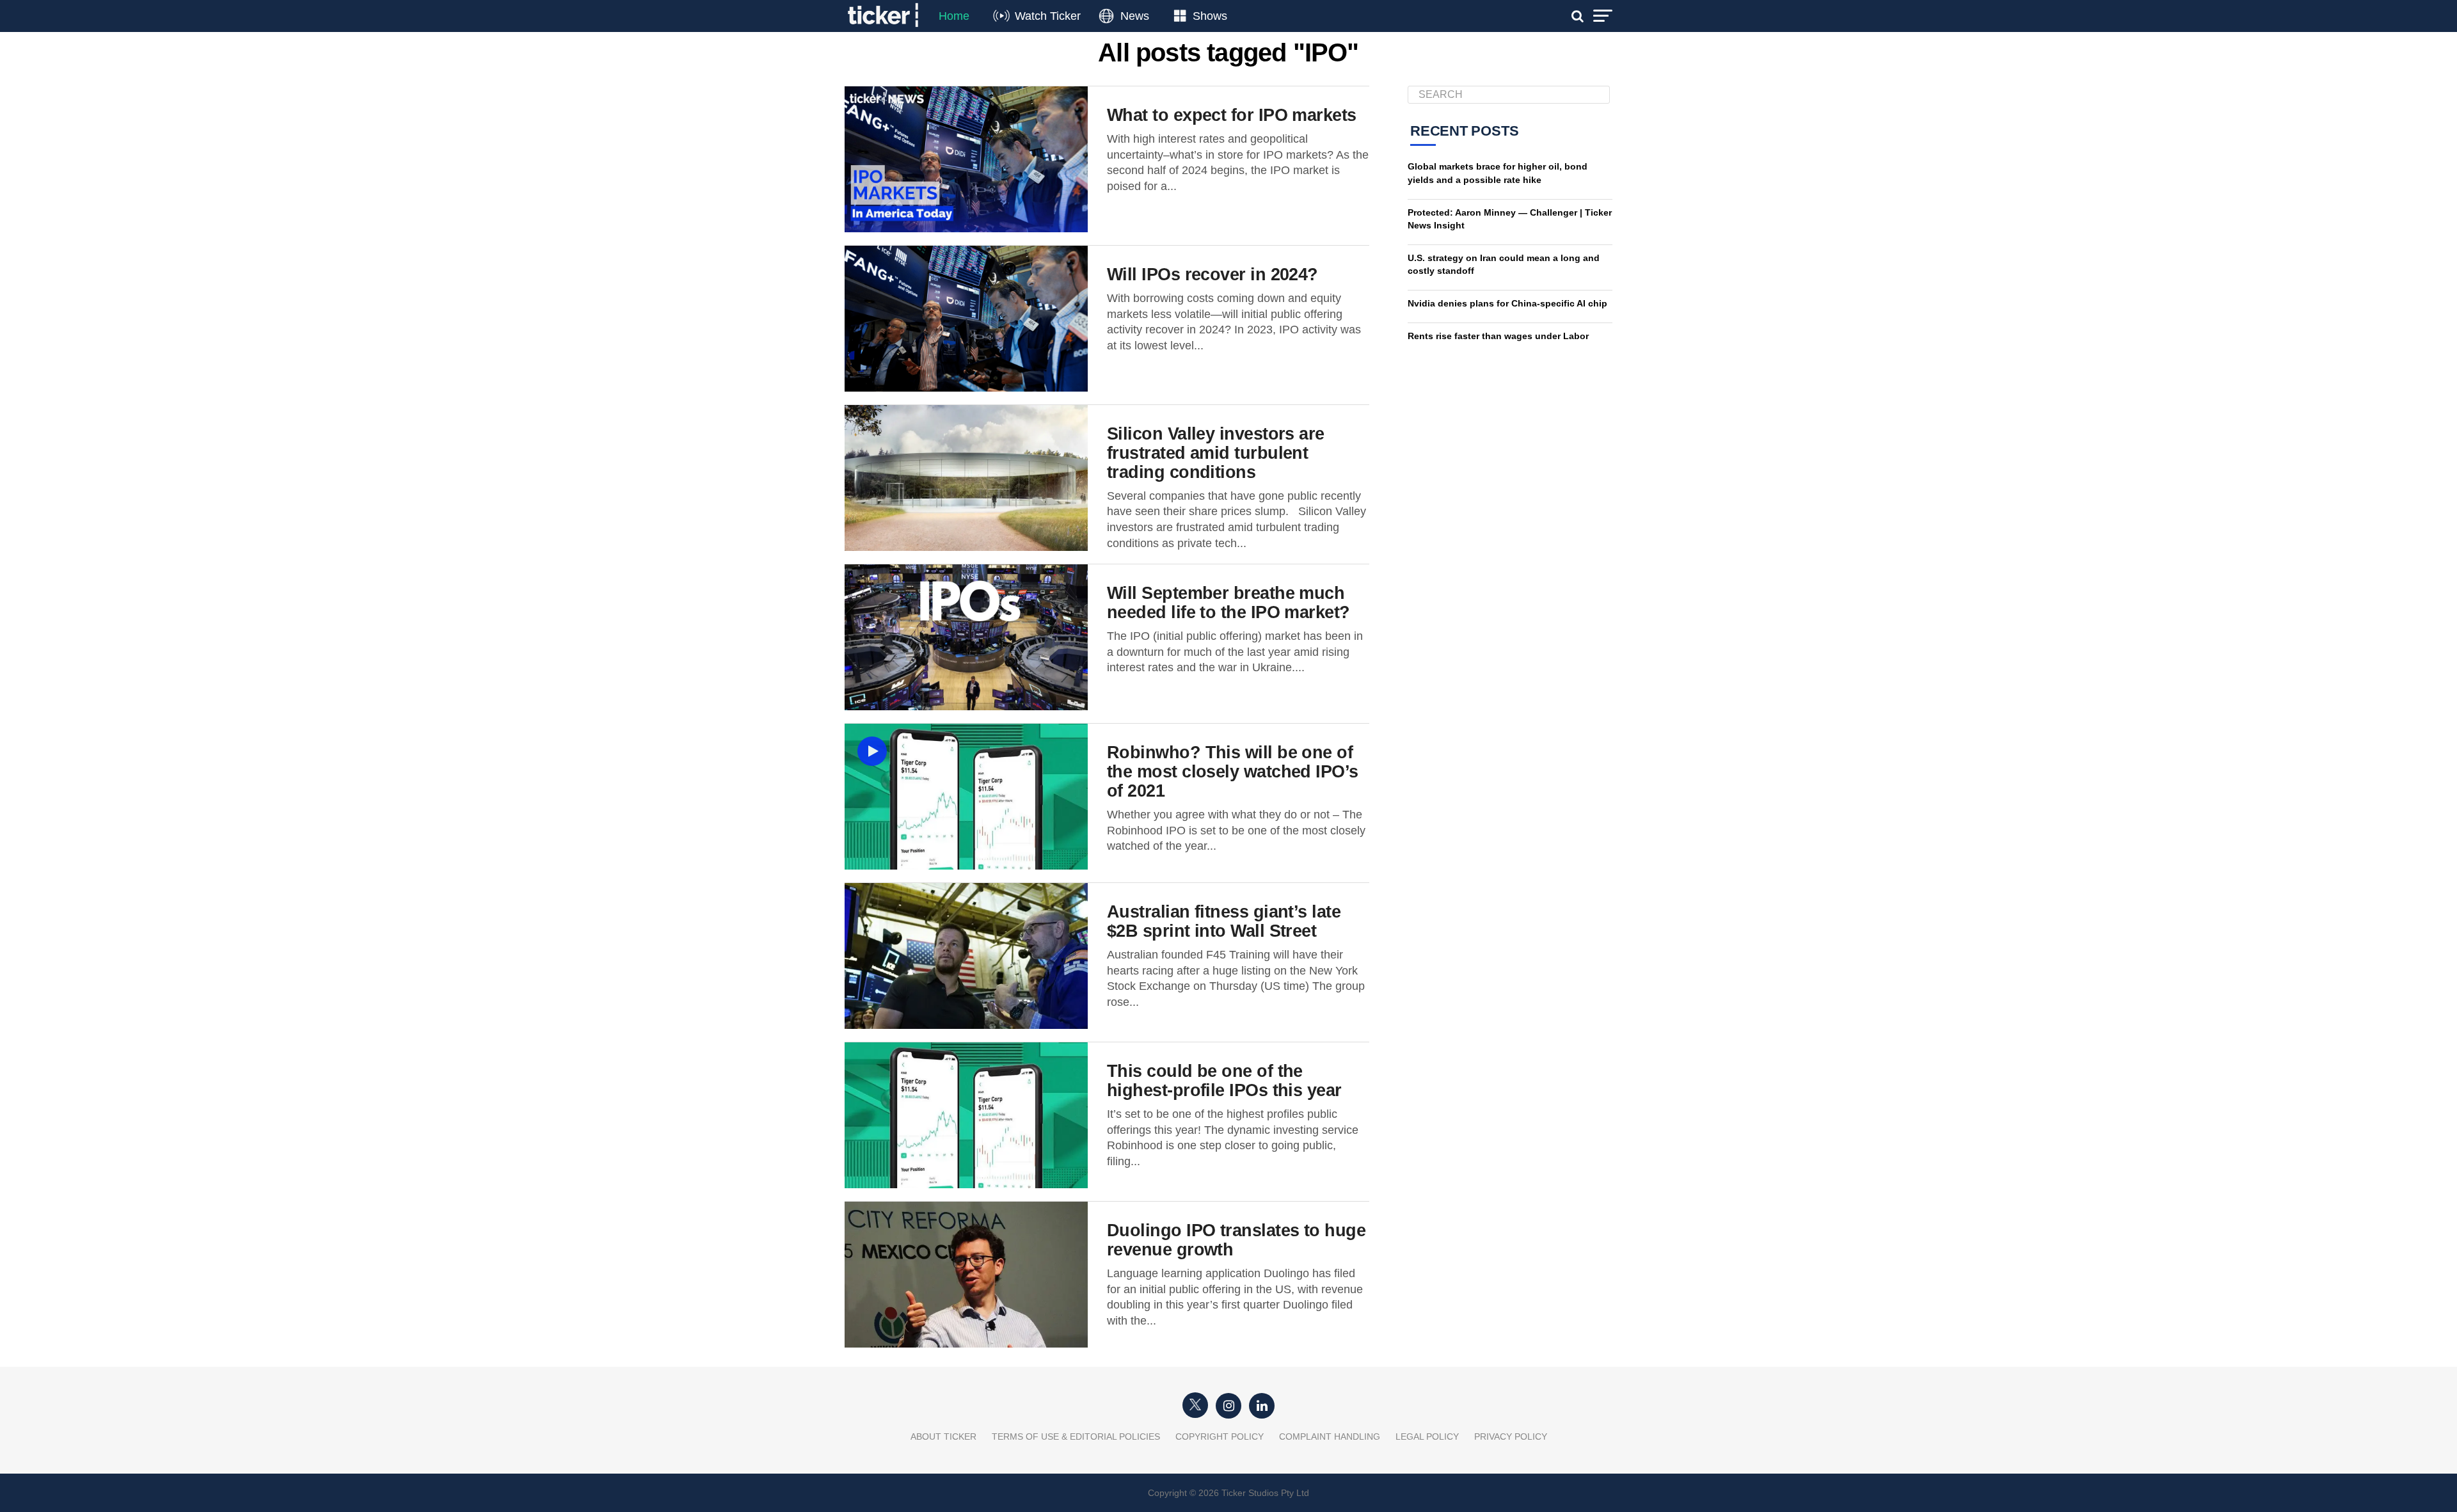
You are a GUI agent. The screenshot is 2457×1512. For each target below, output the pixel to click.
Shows (1210, 16)
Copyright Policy (1220, 1436)
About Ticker (943, 1436)
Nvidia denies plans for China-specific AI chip (1507, 303)
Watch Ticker (1048, 16)
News (1135, 16)
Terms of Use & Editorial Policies (1076, 1436)
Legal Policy (1427, 1436)
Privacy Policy (1511, 1436)
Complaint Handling (1330, 1436)
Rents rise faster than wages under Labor (1498, 336)
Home (954, 16)
